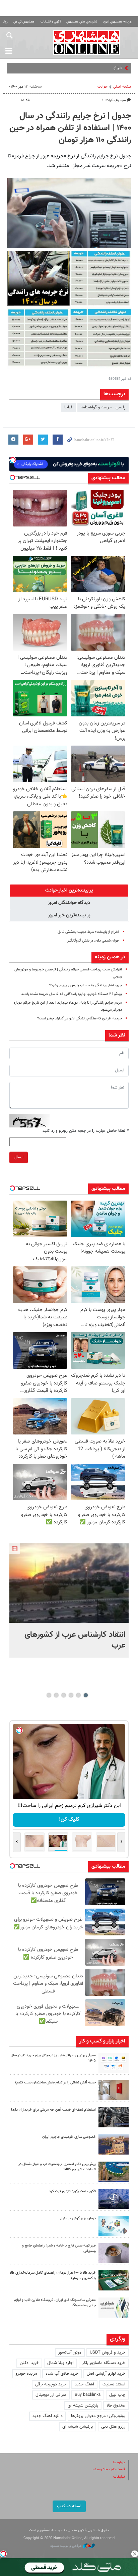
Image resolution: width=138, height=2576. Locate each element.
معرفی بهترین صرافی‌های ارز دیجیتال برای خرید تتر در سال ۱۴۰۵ (53, 2058)
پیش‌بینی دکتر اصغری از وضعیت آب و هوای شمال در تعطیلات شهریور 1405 (57, 2167)
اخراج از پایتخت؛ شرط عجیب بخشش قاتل (88, 932)
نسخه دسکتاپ (69, 2506)
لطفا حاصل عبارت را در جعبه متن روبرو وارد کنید (86, 1131)
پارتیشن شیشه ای (83, 2406)
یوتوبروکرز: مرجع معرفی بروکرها (98, 2416)
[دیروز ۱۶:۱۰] (69, 1583)
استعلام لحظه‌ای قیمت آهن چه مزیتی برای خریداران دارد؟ (53, 2110)
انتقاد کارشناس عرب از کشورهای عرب (75, 1640)
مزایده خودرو (26, 2374)
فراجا (68, 407)
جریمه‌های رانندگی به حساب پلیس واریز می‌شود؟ (86, 985)
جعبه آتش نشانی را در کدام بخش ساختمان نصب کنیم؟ (55, 2083)
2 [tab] (79, 1695)
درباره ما (119, 2462)
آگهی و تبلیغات (51, 22)
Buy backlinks (88, 2395)
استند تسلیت (114, 2384)
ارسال (19, 1157)
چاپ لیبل (117, 2395)
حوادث (102, 87)
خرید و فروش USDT (108, 2353)
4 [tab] (64, 1695)
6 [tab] (49, 1695)
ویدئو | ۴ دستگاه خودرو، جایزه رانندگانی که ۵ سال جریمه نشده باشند (72, 994)
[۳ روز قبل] (114, 2117)
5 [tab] (56, 1695)
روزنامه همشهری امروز (118, 22)
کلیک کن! (69, 1820)
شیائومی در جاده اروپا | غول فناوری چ (91, 68)
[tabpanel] (69, 1600)
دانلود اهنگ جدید (48, 2416)
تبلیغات (119, 2477)
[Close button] (135, 2554)
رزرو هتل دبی (113, 2427)
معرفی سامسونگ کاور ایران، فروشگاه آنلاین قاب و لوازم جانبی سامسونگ (55, 2303)
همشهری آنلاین (86, 42)
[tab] (69, 891)
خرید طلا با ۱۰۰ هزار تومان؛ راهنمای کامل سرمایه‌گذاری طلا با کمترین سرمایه (53, 2276)
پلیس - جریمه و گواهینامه (103, 407)
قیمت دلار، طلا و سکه (109, 2469)
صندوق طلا (116, 2406)
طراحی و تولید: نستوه (66, 2546)
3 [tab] (71, 1695)
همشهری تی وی (24, 22)
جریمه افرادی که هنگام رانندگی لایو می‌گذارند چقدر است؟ (80, 1019)
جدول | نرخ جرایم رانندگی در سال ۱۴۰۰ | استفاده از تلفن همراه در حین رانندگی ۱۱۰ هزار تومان (70, 128)
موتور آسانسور (70, 2353)
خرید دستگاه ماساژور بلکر (104, 2363)
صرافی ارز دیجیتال (51, 2395)
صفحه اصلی (122, 87)
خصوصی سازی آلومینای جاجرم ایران (69, 2137)
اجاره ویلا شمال (60, 2363)
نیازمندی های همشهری (82, 22)
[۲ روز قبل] (114, 2063)
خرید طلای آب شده (62, 2374)
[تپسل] (3, 2554)
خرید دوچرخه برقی (51, 2384)
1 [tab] (86, 1695)
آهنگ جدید (84, 2384)
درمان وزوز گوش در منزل (78, 2218)
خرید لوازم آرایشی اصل (106, 2374)
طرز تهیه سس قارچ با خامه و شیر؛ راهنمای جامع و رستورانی (59, 2249)
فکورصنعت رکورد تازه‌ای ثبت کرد (73, 2191)
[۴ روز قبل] (114, 2253)
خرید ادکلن (29, 2363)
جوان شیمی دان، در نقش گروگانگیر (93, 941)
